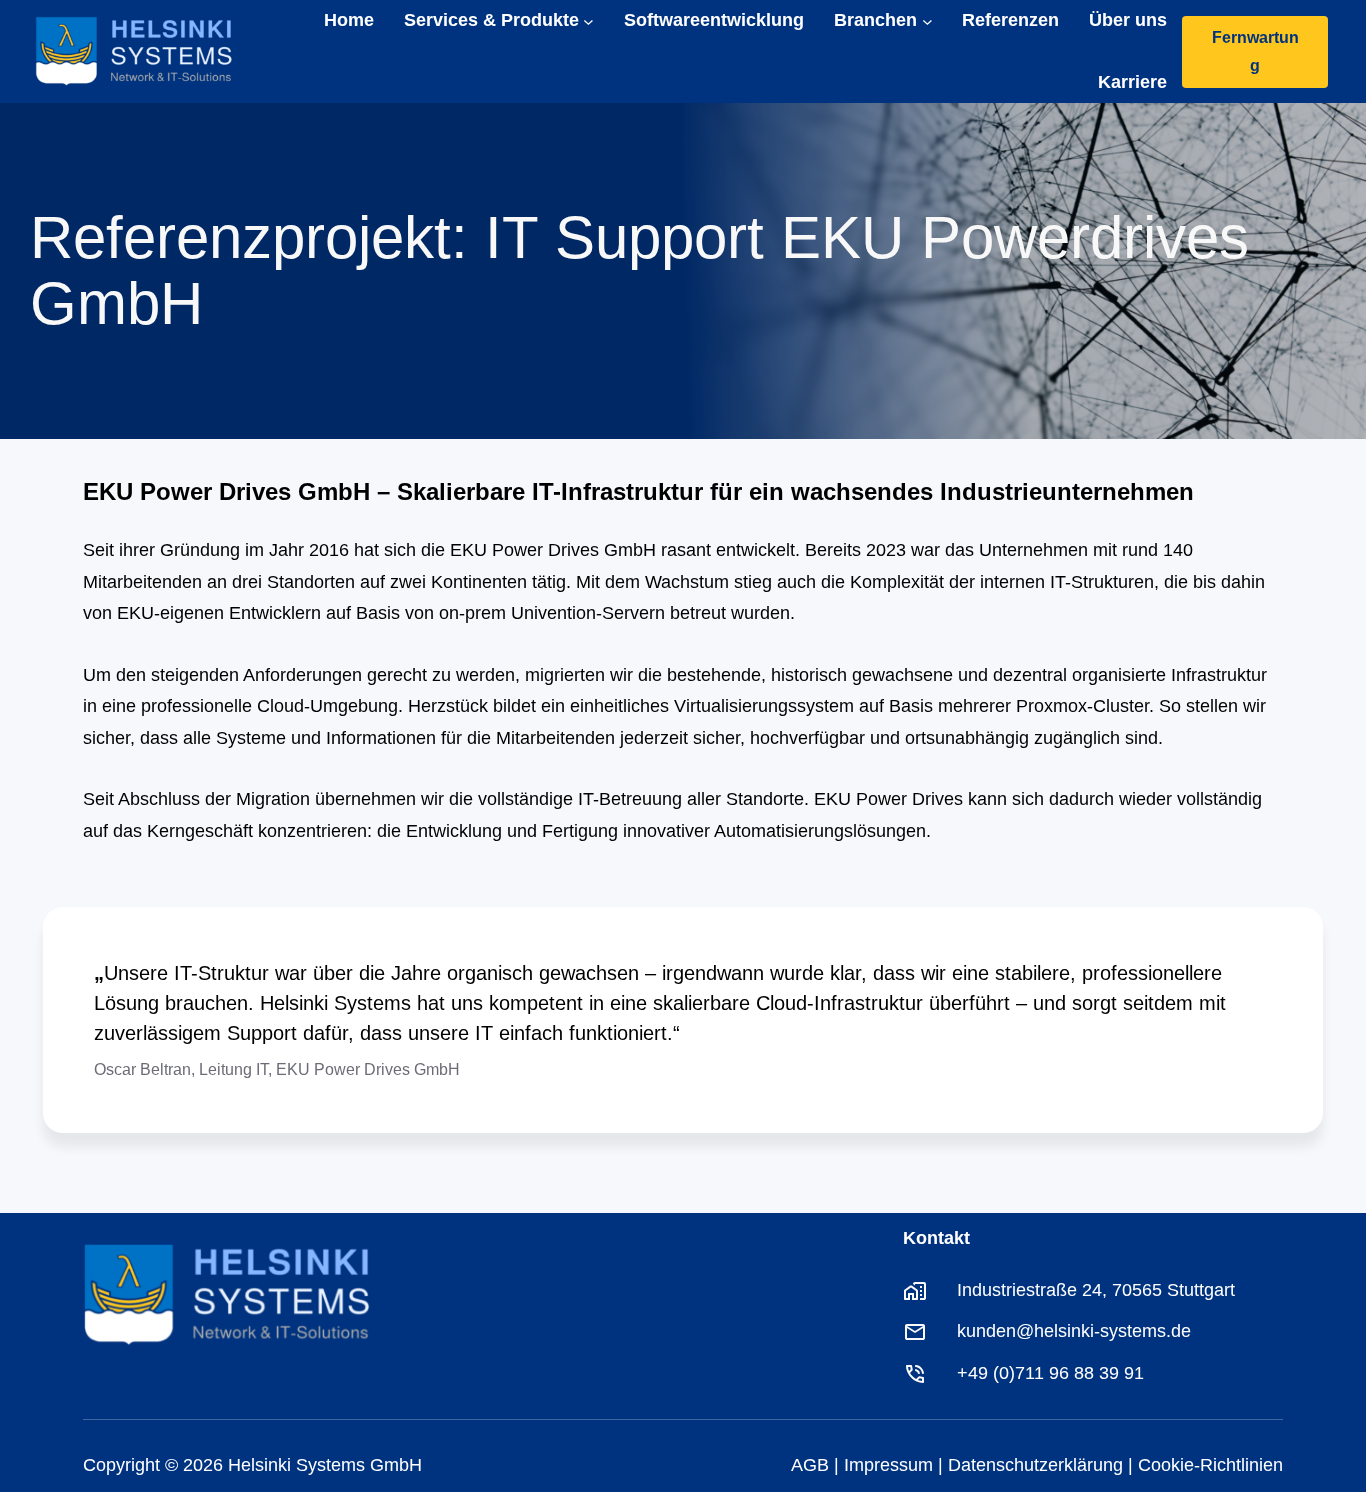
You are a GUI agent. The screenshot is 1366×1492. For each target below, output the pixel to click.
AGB (810, 1465)
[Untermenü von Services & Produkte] (588, 20)
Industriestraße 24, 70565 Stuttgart (1096, 1290)
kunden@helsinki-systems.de (1074, 1331)
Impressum (888, 1465)
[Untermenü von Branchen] (927, 20)
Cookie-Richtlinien (1210, 1465)
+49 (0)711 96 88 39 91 (1050, 1373)
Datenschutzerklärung (1035, 1465)
